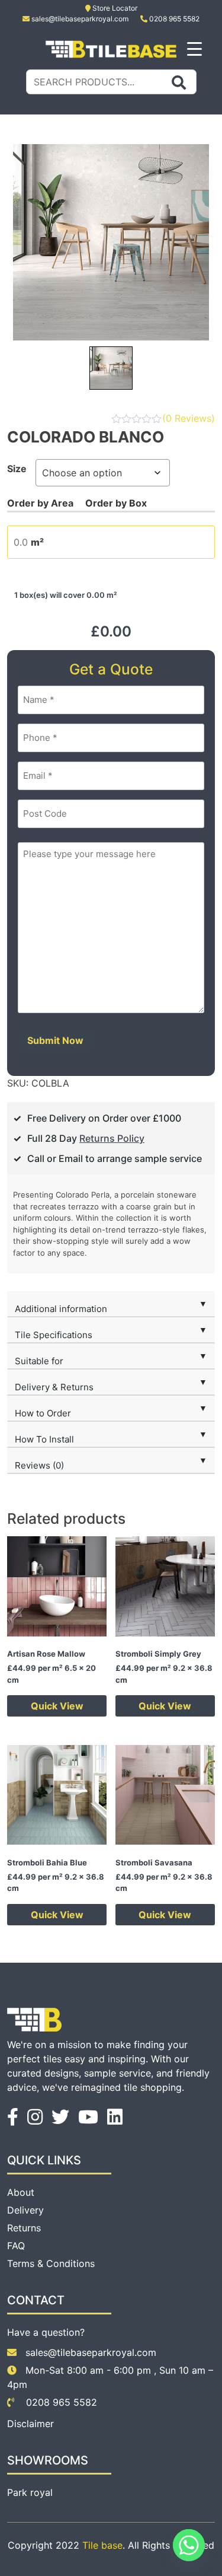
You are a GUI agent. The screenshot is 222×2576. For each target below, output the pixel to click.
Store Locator (114, 8)
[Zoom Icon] (111, 242)
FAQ (16, 2246)
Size (17, 469)
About (21, 2192)
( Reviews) (189, 418)
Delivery (25, 2210)
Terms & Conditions (51, 2263)
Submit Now (55, 1040)
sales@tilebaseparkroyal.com (80, 19)
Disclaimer (30, 2424)
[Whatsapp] (189, 2545)
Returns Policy (112, 1138)
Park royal (30, 2492)
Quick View (57, 1706)
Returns (24, 2228)
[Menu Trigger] (194, 48)
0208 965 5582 (173, 19)
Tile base (102, 2545)
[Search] (179, 82)
